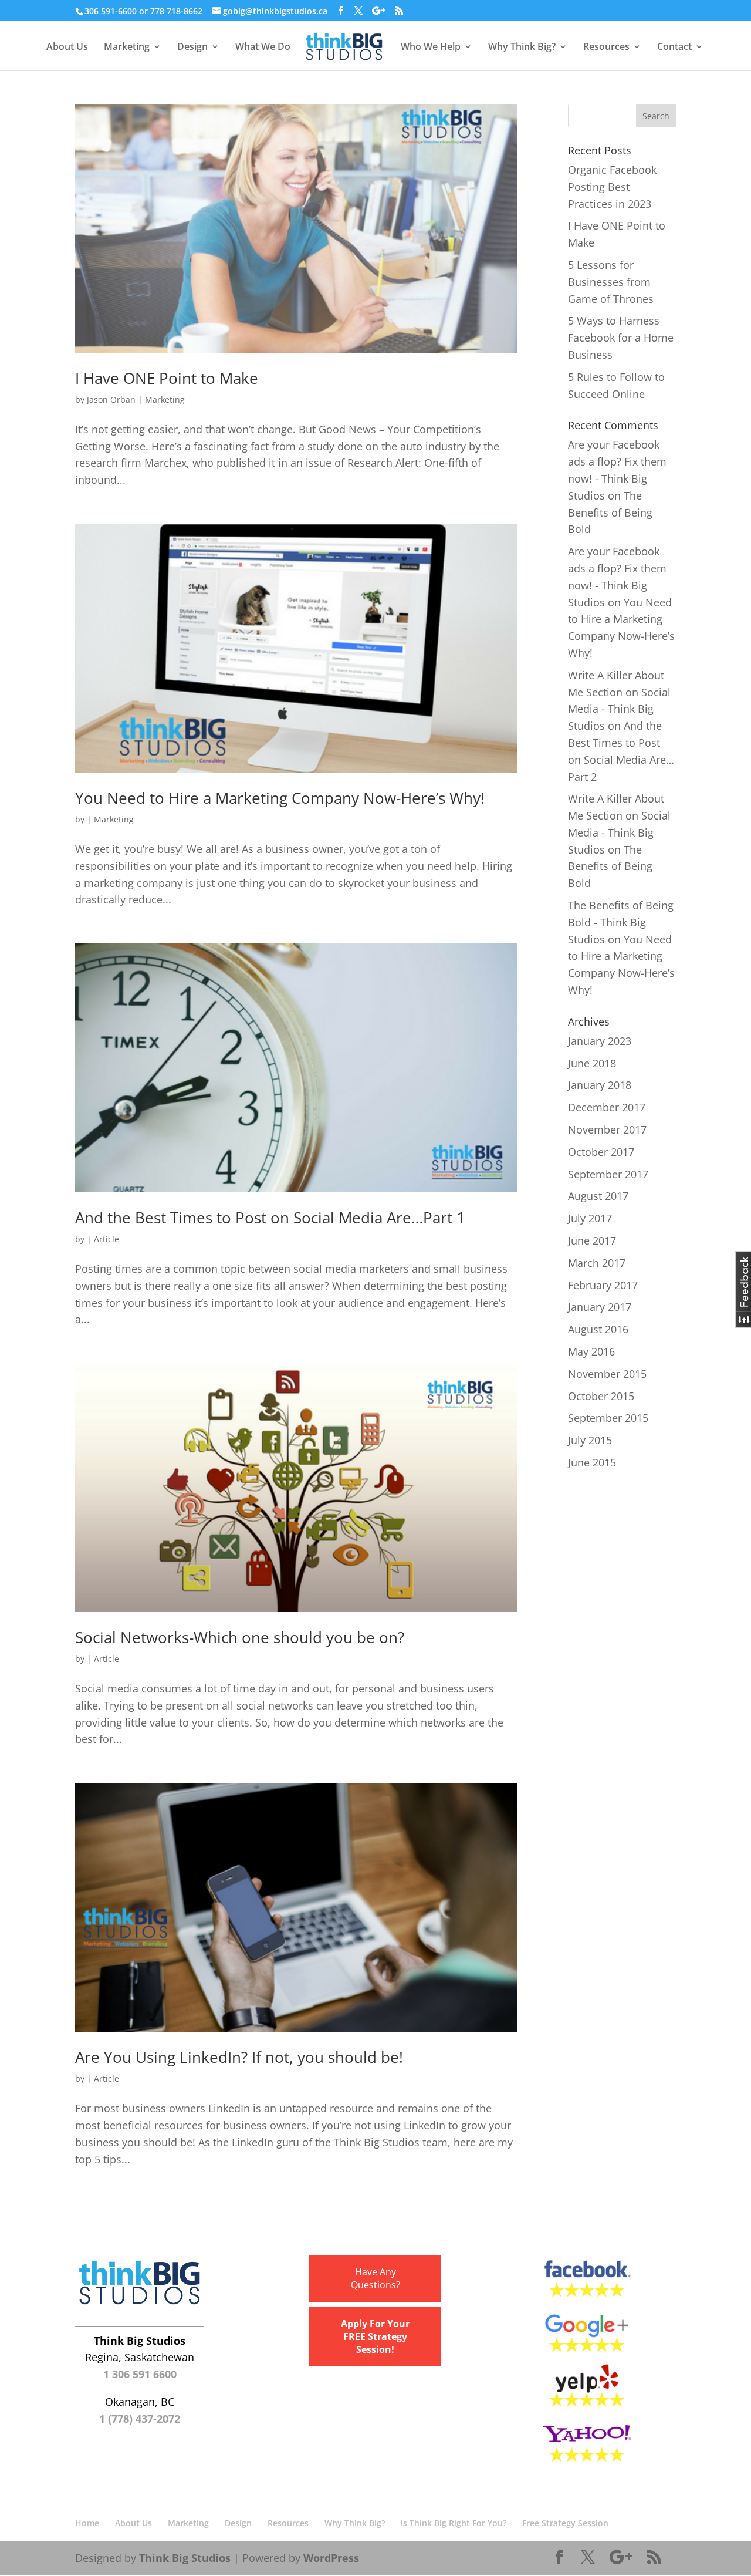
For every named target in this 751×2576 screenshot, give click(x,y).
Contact (674, 47)
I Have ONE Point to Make (167, 378)
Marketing (127, 47)
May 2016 (591, 1351)
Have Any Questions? (375, 2278)
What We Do (263, 47)
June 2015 (592, 1462)
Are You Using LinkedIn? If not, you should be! (239, 2057)
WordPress (331, 2558)
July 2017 (590, 1218)
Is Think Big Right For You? (454, 2523)
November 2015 (607, 1374)
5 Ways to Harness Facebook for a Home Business (621, 338)
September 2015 (608, 1418)
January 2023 (600, 1041)
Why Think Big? (522, 47)
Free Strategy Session (565, 2523)
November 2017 (607, 1129)
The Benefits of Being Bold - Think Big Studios (621, 922)
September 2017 (608, 1174)
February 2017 (603, 1285)
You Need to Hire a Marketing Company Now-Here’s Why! (280, 798)
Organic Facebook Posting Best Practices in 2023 (612, 187)
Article (106, 1239)
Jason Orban (111, 399)
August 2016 (598, 1329)
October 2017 (601, 1152)
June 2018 (592, 1063)
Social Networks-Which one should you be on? (240, 1637)
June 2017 (592, 1240)
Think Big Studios (185, 2558)
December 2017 (607, 1107)
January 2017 (600, 1307)
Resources (606, 47)
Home (87, 2523)
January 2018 (600, 1085)
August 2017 (598, 1196)
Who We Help (431, 47)
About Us (67, 47)
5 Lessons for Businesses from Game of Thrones (611, 282)
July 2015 (590, 1440)
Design (192, 47)
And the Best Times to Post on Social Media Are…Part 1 (270, 1218)
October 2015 (601, 1396)
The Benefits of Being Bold (610, 512)
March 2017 (597, 1263)
